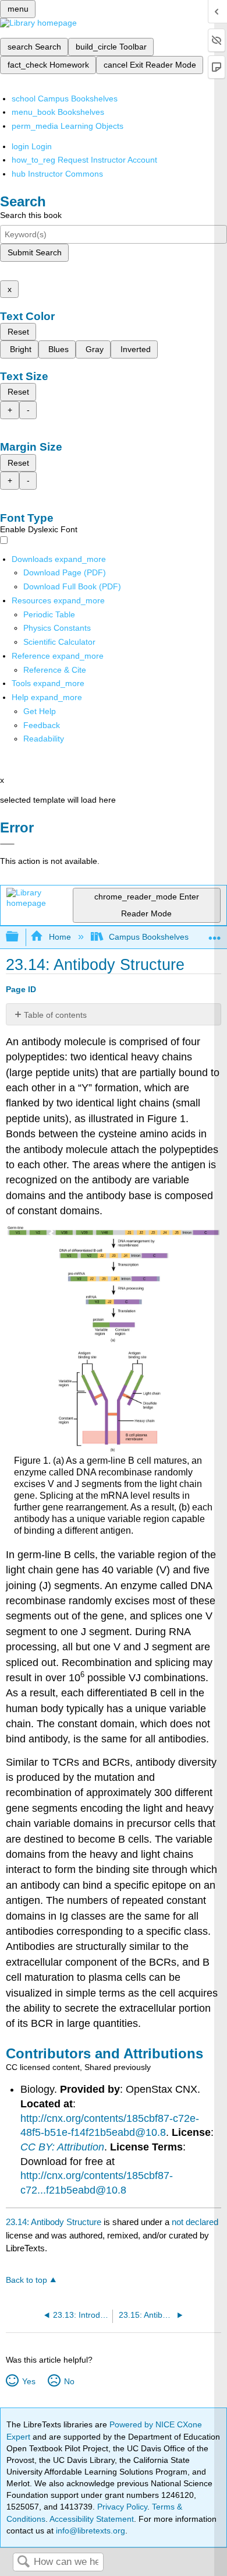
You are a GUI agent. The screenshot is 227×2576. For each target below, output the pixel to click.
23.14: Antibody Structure (54, 2222)
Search (23, 2562)
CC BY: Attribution (62, 2147)
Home (60, 937)
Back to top (26, 2280)
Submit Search (35, 252)
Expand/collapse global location (215, 934)
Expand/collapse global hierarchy (20, 937)
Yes (29, 2381)
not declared (195, 2222)
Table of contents (55, 1015)
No (69, 2381)
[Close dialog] (7, 844)
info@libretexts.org (89, 2531)
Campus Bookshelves (149, 937)
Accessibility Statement (92, 2519)
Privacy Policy (122, 2507)
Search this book (31, 215)
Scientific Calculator (59, 642)
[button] (42, 725)
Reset (18, 332)
